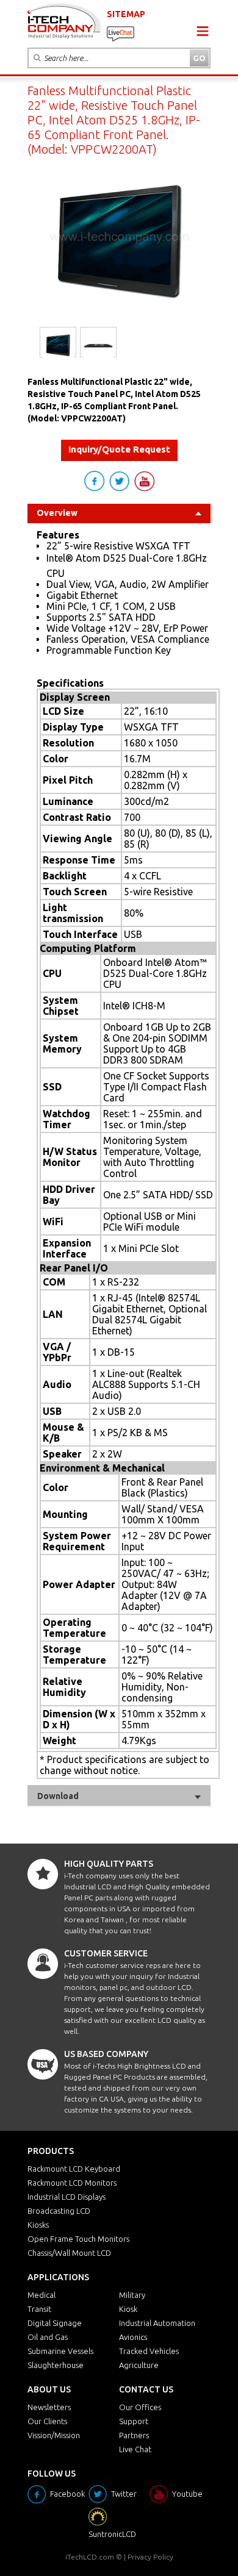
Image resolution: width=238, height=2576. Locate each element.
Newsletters (49, 2407)
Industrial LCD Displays (67, 2197)
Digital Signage (55, 2323)
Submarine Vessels (60, 2351)
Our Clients (47, 2421)
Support (134, 2421)
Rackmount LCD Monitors (72, 2183)
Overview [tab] (57, 513)
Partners (134, 2435)
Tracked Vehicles (149, 2351)
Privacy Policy (150, 2557)
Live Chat (135, 2449)
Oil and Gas (48, 2337)
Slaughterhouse (56, 2365)
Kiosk (128, 2309)
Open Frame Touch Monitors (78, 2239)
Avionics (133, 2337)
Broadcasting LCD (59, 2211)
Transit (39, 2309)
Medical (41, 2295)
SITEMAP (126, 14)
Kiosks (38, 2225)
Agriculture (139, 2365)
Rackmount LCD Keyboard (74, 2169)
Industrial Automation (157, 2323)
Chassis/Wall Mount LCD (69, 2253)
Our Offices (140, 2407)
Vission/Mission (54, 2435)
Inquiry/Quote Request (119, 449)
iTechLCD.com (90, 2557)
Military (132, 2295)
